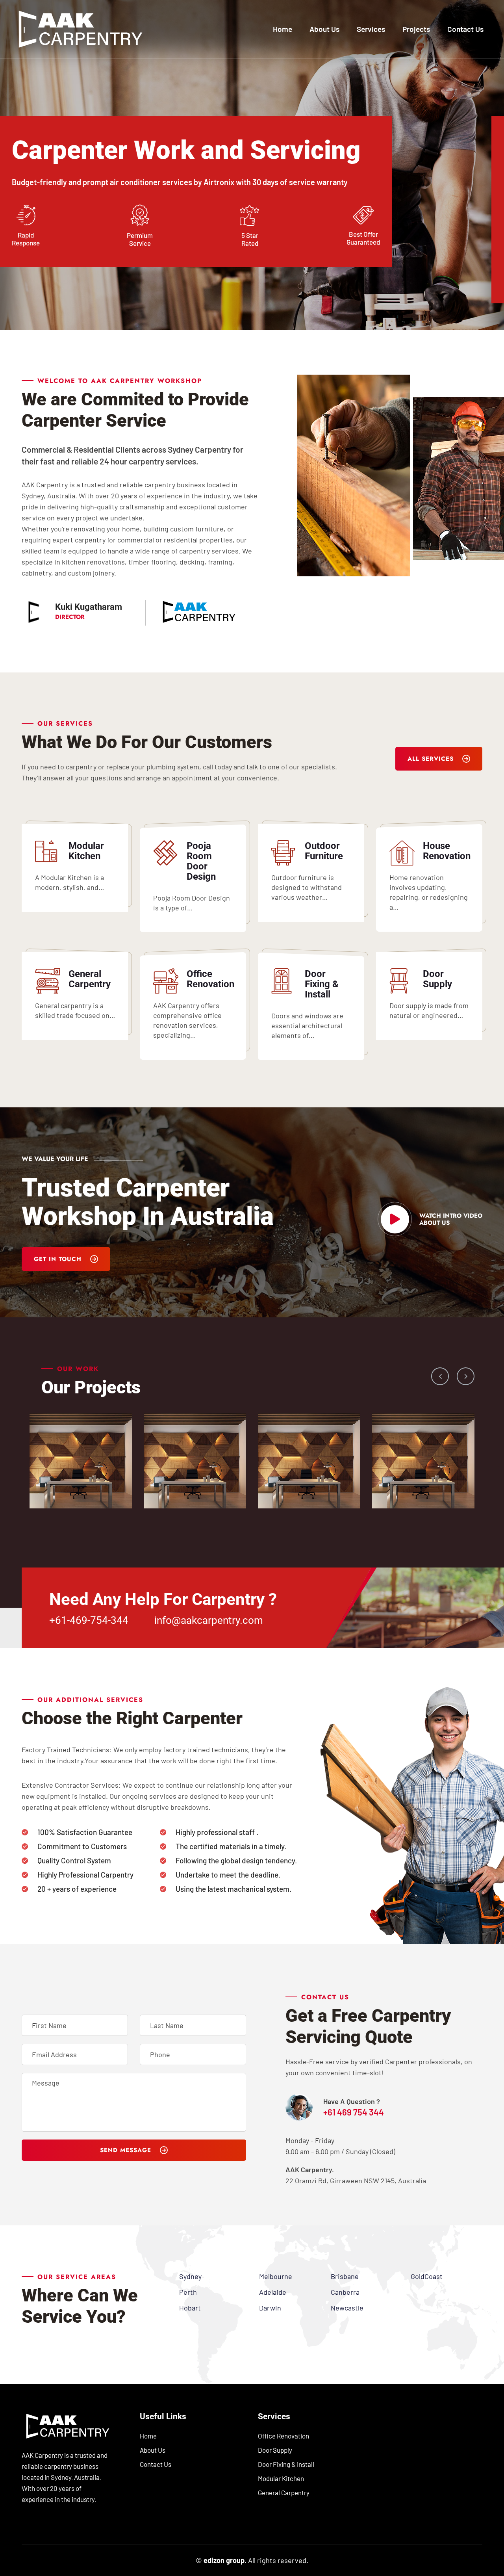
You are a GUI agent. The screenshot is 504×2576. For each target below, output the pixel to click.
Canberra (345, 2292)
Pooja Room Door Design (201, 861)
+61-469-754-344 (89, 1620)
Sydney (190, 2276)
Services (371, 29)
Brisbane (345, 2276)
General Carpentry (90, 979)
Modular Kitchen (86, 851)
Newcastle (347, 2308)
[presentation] (440, 1376)
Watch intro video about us (451, 1219)
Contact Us (465, 29)
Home (283, 29)
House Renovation (447, 851)
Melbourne (276, 2276)
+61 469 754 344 (354, 2112)
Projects (416, 29)
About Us (324, 29)
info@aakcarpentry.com (209, 1620)
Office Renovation (210, 979)
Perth (188, 2292)
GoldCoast (427, 2276)
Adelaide (273, 2292)
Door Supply (437, 979)
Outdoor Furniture (324, 851)
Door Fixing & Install (322, 984)
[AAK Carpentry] (81, 28)
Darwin (270, 2308)
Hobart (190, 2308)
